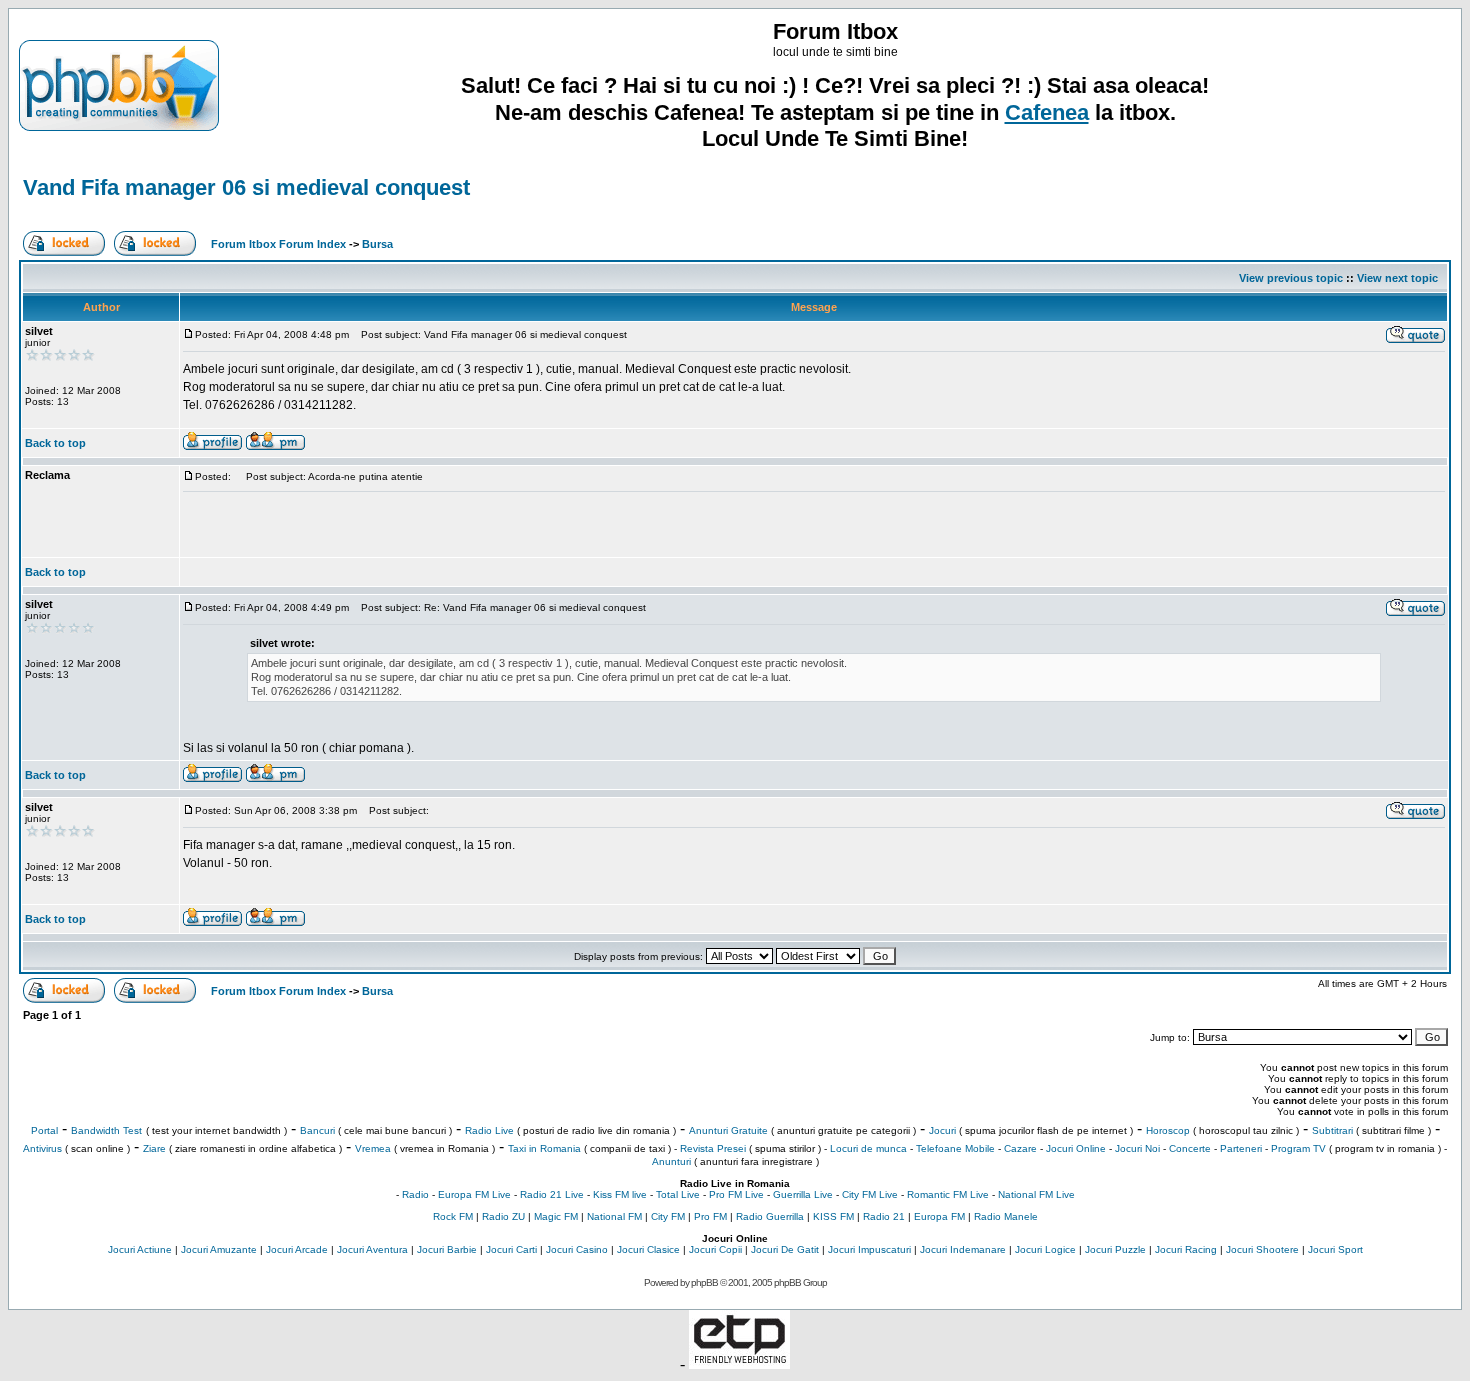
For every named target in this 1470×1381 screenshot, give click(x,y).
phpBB (704, 1282)
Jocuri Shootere (1262, 1249)
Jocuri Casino (577, 1249)
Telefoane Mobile (955, 1148)
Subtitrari (1332, 1130)
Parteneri (1241, 1148)
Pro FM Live (736, 1194)
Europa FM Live (474, 1194)
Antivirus (42, 1148)
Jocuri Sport (1335, 1249)
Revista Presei (713, 1148)
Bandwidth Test (106, 1130)
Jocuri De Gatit (785, 1249)
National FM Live (1036, 1194)
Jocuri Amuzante (219, 1249)
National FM (614, 1216)
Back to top (55, 443)
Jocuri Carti (511, 1249)
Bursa (377, 244)
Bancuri (317, 1130)
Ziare (154, 1148)
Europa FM (939, 1216)
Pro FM (710, 1216)
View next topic (1397, 278)
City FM (668, 1216)
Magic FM (556, 1216)
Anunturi (671, 1161)
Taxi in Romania (544, 1148)
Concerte (1190, 1148)
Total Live (678, 1194)
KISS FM (833, 1216)
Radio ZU (503, 1216)
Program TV (1298, 1148)
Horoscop (1168, 1130)
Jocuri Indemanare (963, 1249)
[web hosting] (739, 1363)
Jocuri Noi (1137, 1148)
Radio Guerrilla (770, 1216)
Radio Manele (1006, 1216)
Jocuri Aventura (372, 1249)
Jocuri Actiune (140, 1249)
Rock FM (453, 1216)
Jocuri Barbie (447, 1249)
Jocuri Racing (1186, 1249)
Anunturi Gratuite (728, 1130)
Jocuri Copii (715, 1249)
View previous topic (1291, 278)
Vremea (373, 1148)
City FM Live (870, 1194)
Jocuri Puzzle (1115, 1249)
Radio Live (489, 1130)
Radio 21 (884, 1216)
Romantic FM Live (948, 1194)
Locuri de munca (868, 1148)
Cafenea (1047, 112)
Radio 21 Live (552, 1194)
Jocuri (942, 1130)
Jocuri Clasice (648, 1249)
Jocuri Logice (1045, 1249)
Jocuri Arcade (297, 1249)
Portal (44, 1130)
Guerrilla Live (803, 1194)
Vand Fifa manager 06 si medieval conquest (246, 187)
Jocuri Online (1076, 1148)
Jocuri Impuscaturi (869, 1249)
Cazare (1020, 1148)
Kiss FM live (620, 1194)
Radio (415, 1194)
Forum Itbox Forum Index (278, 244)
